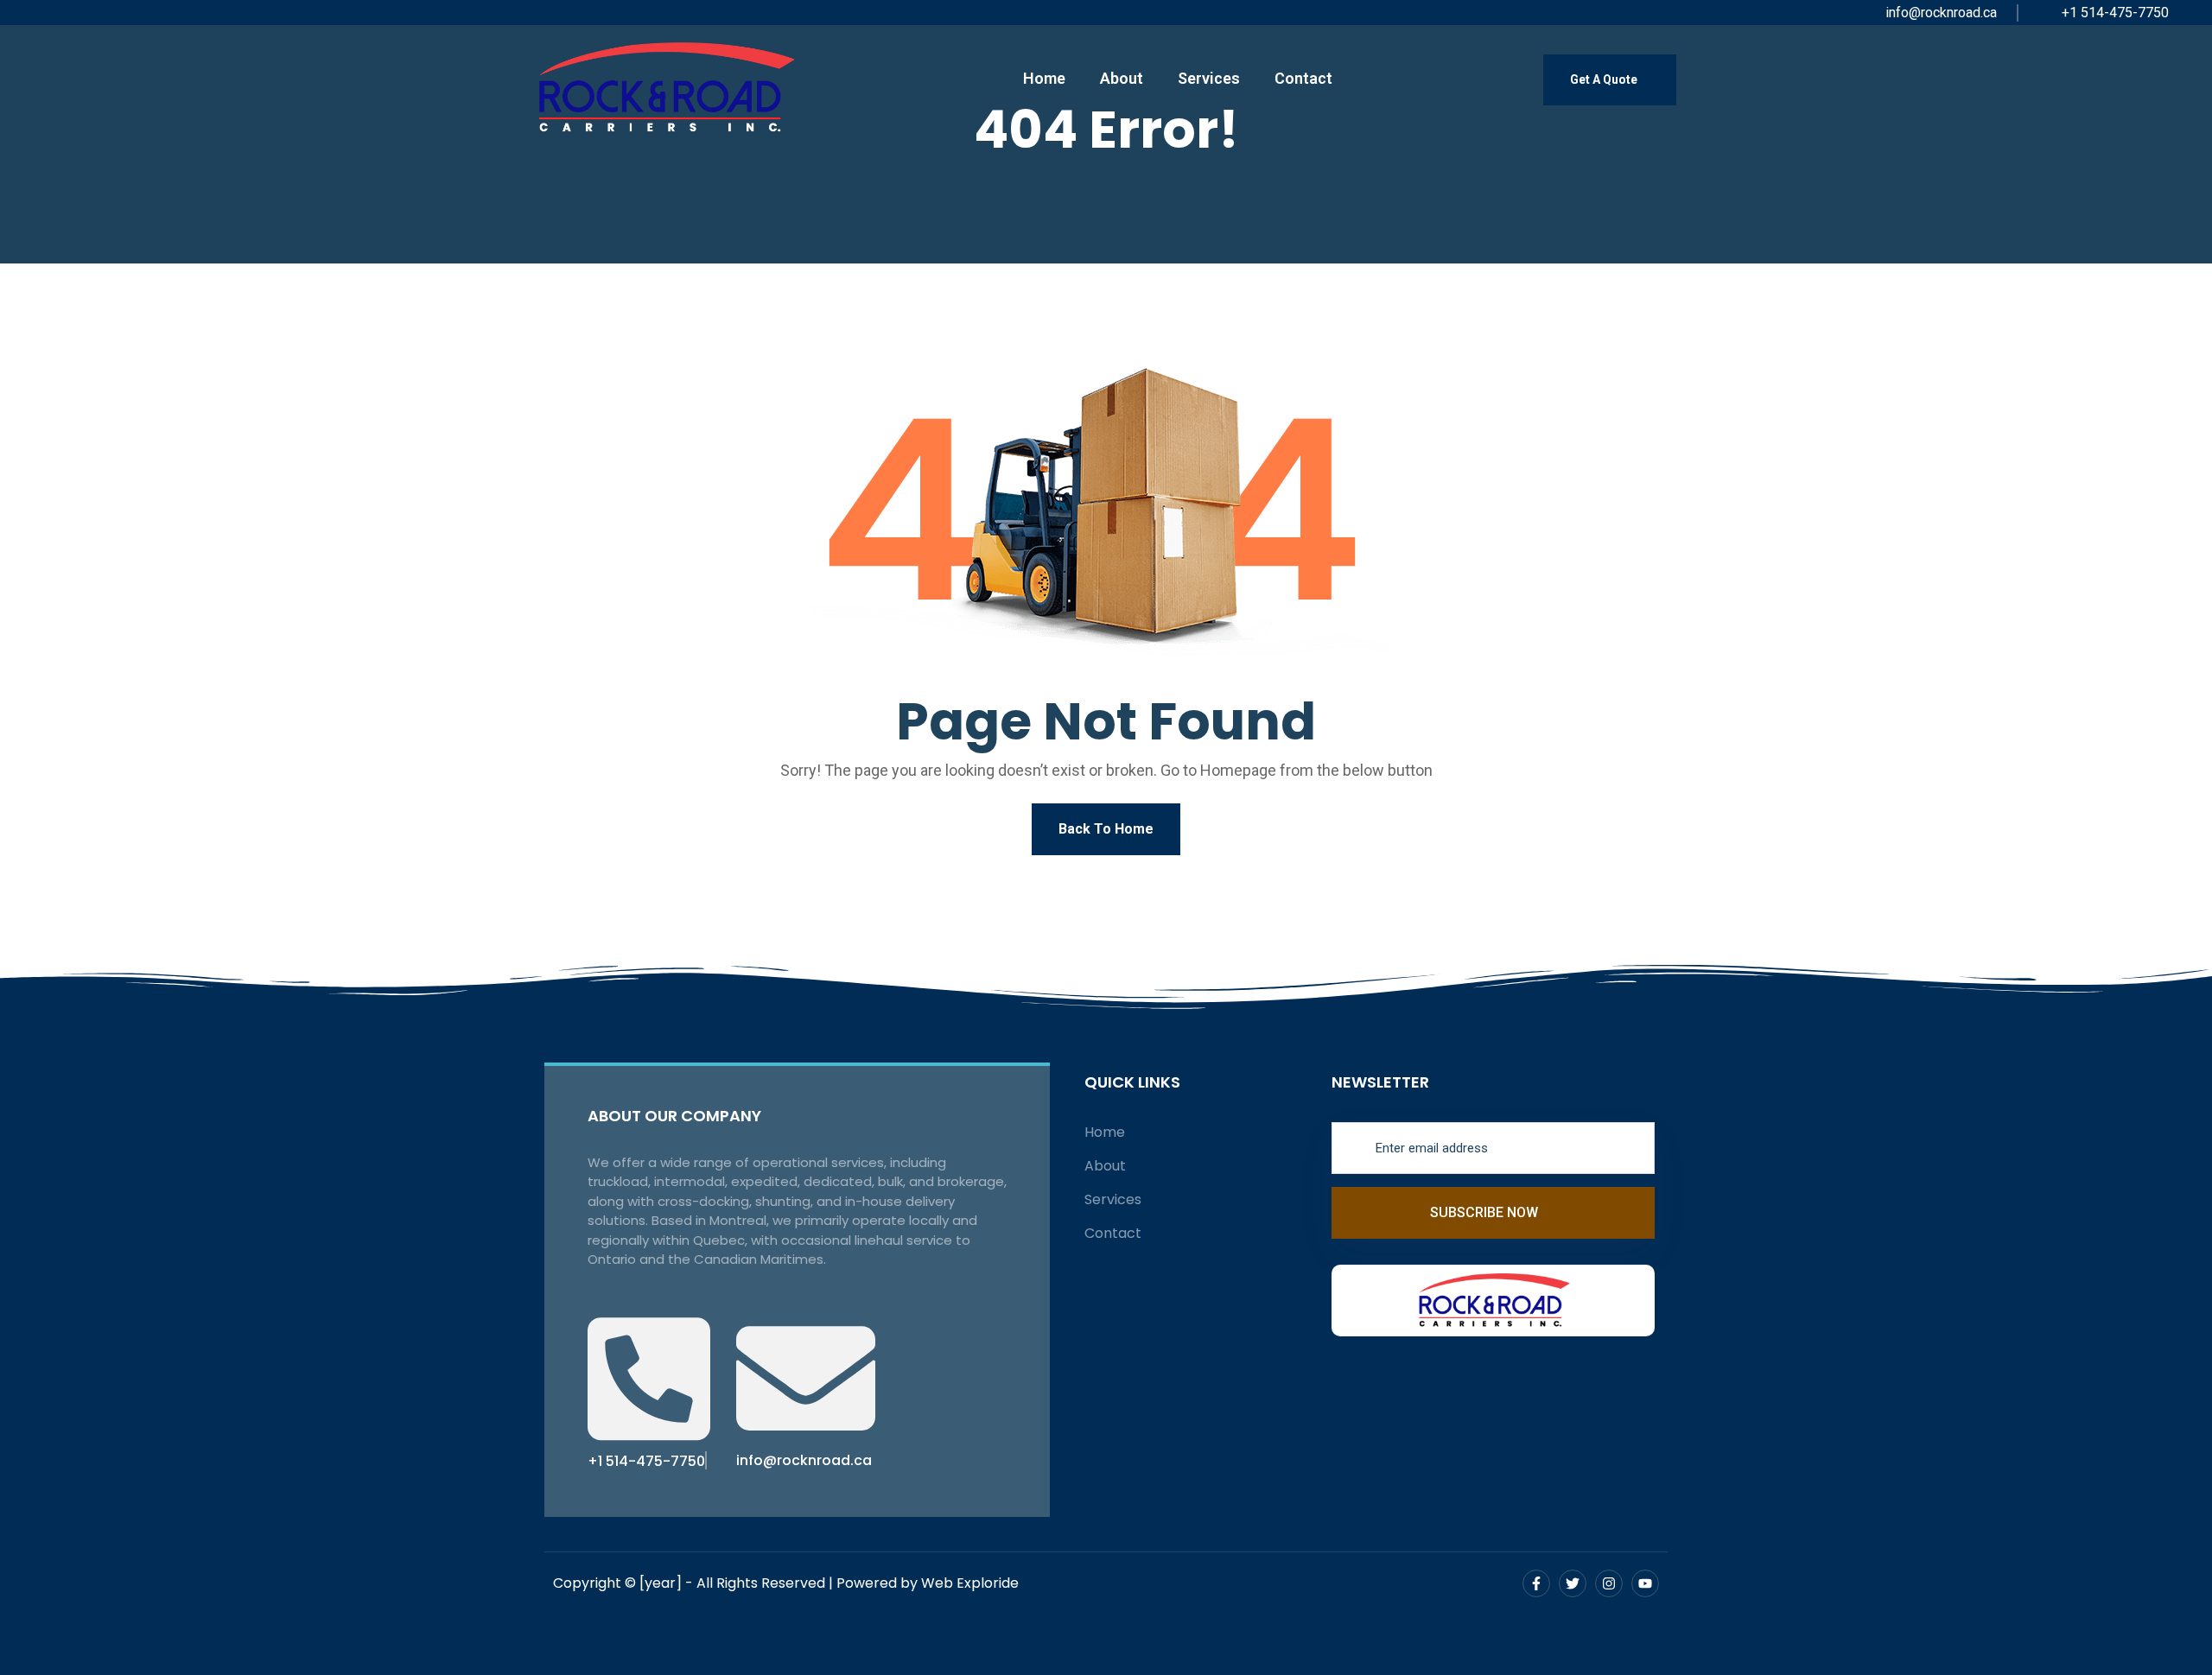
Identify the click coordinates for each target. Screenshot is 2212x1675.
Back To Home (1106, 829)
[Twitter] (1573, 1583)
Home (1044, 78)
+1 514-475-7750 (2113, 13)
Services (1209, 78)
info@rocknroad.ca (1939, 13)
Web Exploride (970, 1583)
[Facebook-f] (1536, 1583)
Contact (1303, 78)
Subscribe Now (1486, 1212)
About (1122, 78)
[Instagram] (1609, 1583)
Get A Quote (1605, 79)
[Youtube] (1645, 1583)
